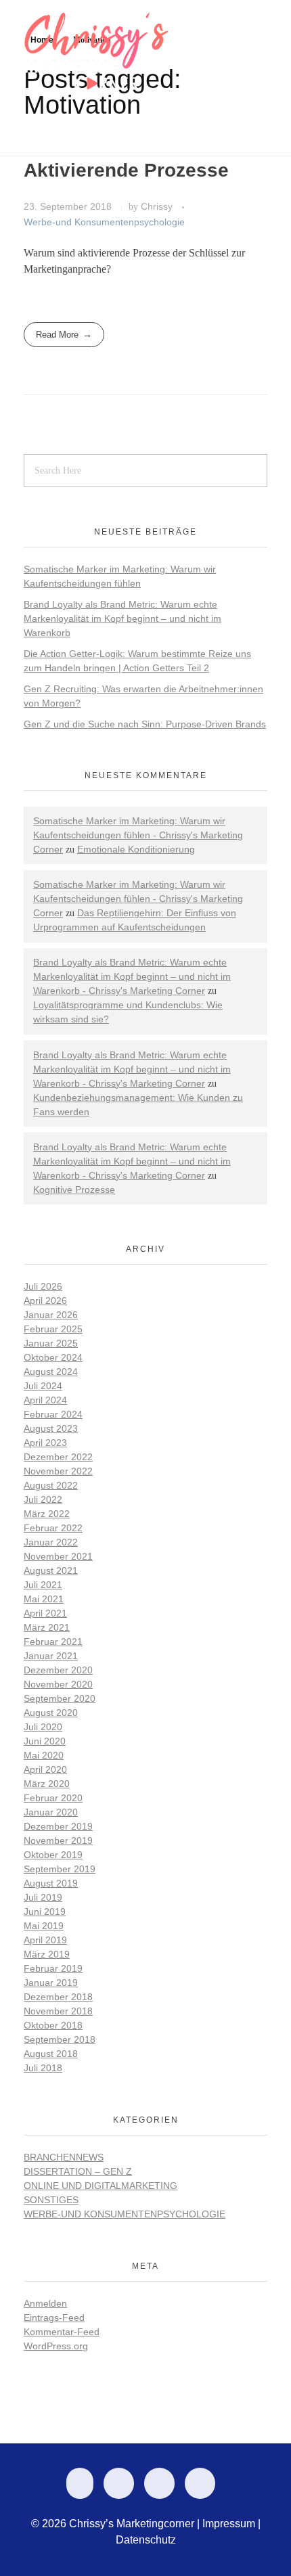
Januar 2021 (51, 1656)
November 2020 (58, 1684)
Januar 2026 (51, 1315)
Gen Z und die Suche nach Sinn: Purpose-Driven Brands (145, 724)
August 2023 (51, 1428)
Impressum (229, 2524)
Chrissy (158, 206)
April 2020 (45, 1769)
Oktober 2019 (53, 1855)
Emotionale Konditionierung (136, 849)
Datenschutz (146, 2540)
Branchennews (64, 2157)
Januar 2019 (51, 1983)
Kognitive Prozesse (74, 1190)
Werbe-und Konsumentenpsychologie (104, 222)
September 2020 (60, 1698)
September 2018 (60, 2039)
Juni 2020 (45, 1741)
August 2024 (51, 1372)
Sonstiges (51, 2200)
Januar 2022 (51, 1542)
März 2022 (47, 1514)
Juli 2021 (43, 1585)
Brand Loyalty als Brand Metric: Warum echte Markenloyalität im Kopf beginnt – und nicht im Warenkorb (122, 618)
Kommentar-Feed (62, 2332)
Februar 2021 (53, 1642)
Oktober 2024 (53, 1357)
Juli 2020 (43, 1727)
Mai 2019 (44, 1926)
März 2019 (47, 1954)
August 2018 (51, 2054)
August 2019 (51, 1883)
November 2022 (58, 1471)
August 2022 (51, 1485)
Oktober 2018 (53, 2025)
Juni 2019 (45, 1912)
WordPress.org (56, 2346)
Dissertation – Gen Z (78, 2171)
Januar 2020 (51, 1812)
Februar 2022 (53, 1528)
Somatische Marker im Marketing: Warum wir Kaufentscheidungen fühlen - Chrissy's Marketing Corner (138, 835)
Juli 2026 (43, 1286)
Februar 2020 (53, 1798)
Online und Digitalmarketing (100, 2186)
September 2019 (60, 1869)
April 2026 (45, 1301)
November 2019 (58, 1840)
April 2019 (45, 1940)
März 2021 (47, 1627)
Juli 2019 (43, 1897)
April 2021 (45, 1613)
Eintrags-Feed (54, 2318)
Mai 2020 (44, 1755)
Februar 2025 (53, 1329)
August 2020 (51, 1713)
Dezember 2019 (58, 1826)
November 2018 (58, 2011)
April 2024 (45, 1400)
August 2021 (51, 1571)
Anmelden (45, 2303)
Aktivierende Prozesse (126, 170)
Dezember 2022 (58, 1457)
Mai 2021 (44, 1599)
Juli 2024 (43, 1386)
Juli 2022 (43, 1499)
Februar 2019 (53, 1968)
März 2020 (47, 1784)
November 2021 (58, 1556)
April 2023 (45, 1443)
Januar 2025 (51, 1343)
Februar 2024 (53, 1414)
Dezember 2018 (58, 1997)
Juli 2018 (43, 2068)
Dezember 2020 (58, 1670)
